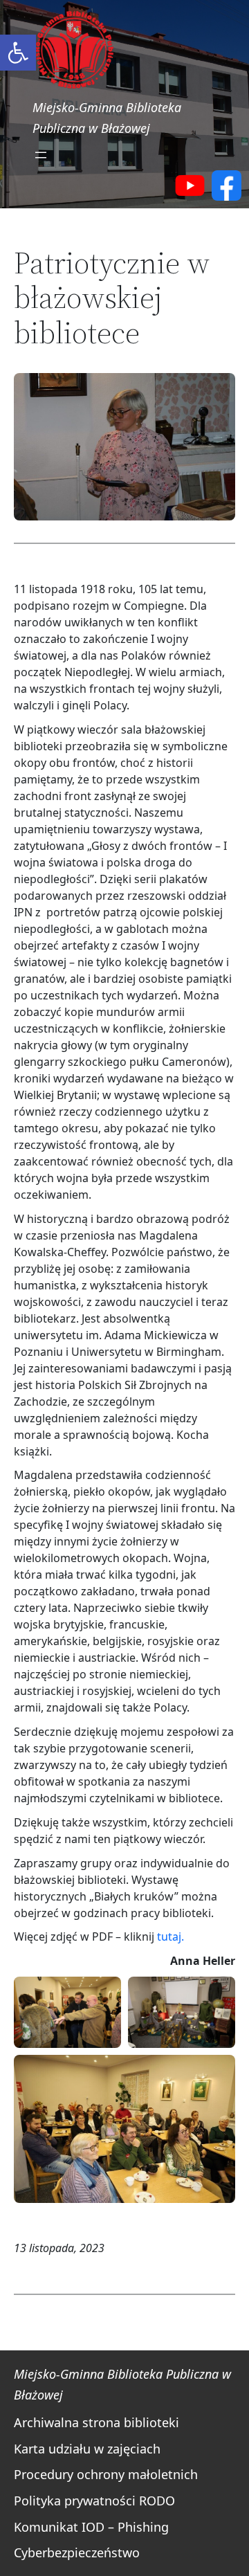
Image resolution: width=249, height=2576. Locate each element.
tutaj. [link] (170, 1936)
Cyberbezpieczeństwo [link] (77, 2552)
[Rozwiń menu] (41, 155)
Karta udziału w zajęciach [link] (87, 2449)
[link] (18, 53)
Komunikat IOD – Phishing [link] (91, 2527)
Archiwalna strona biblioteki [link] (96, 2422)
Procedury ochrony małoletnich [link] (106, 2474)
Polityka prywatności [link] (75, 2501)
